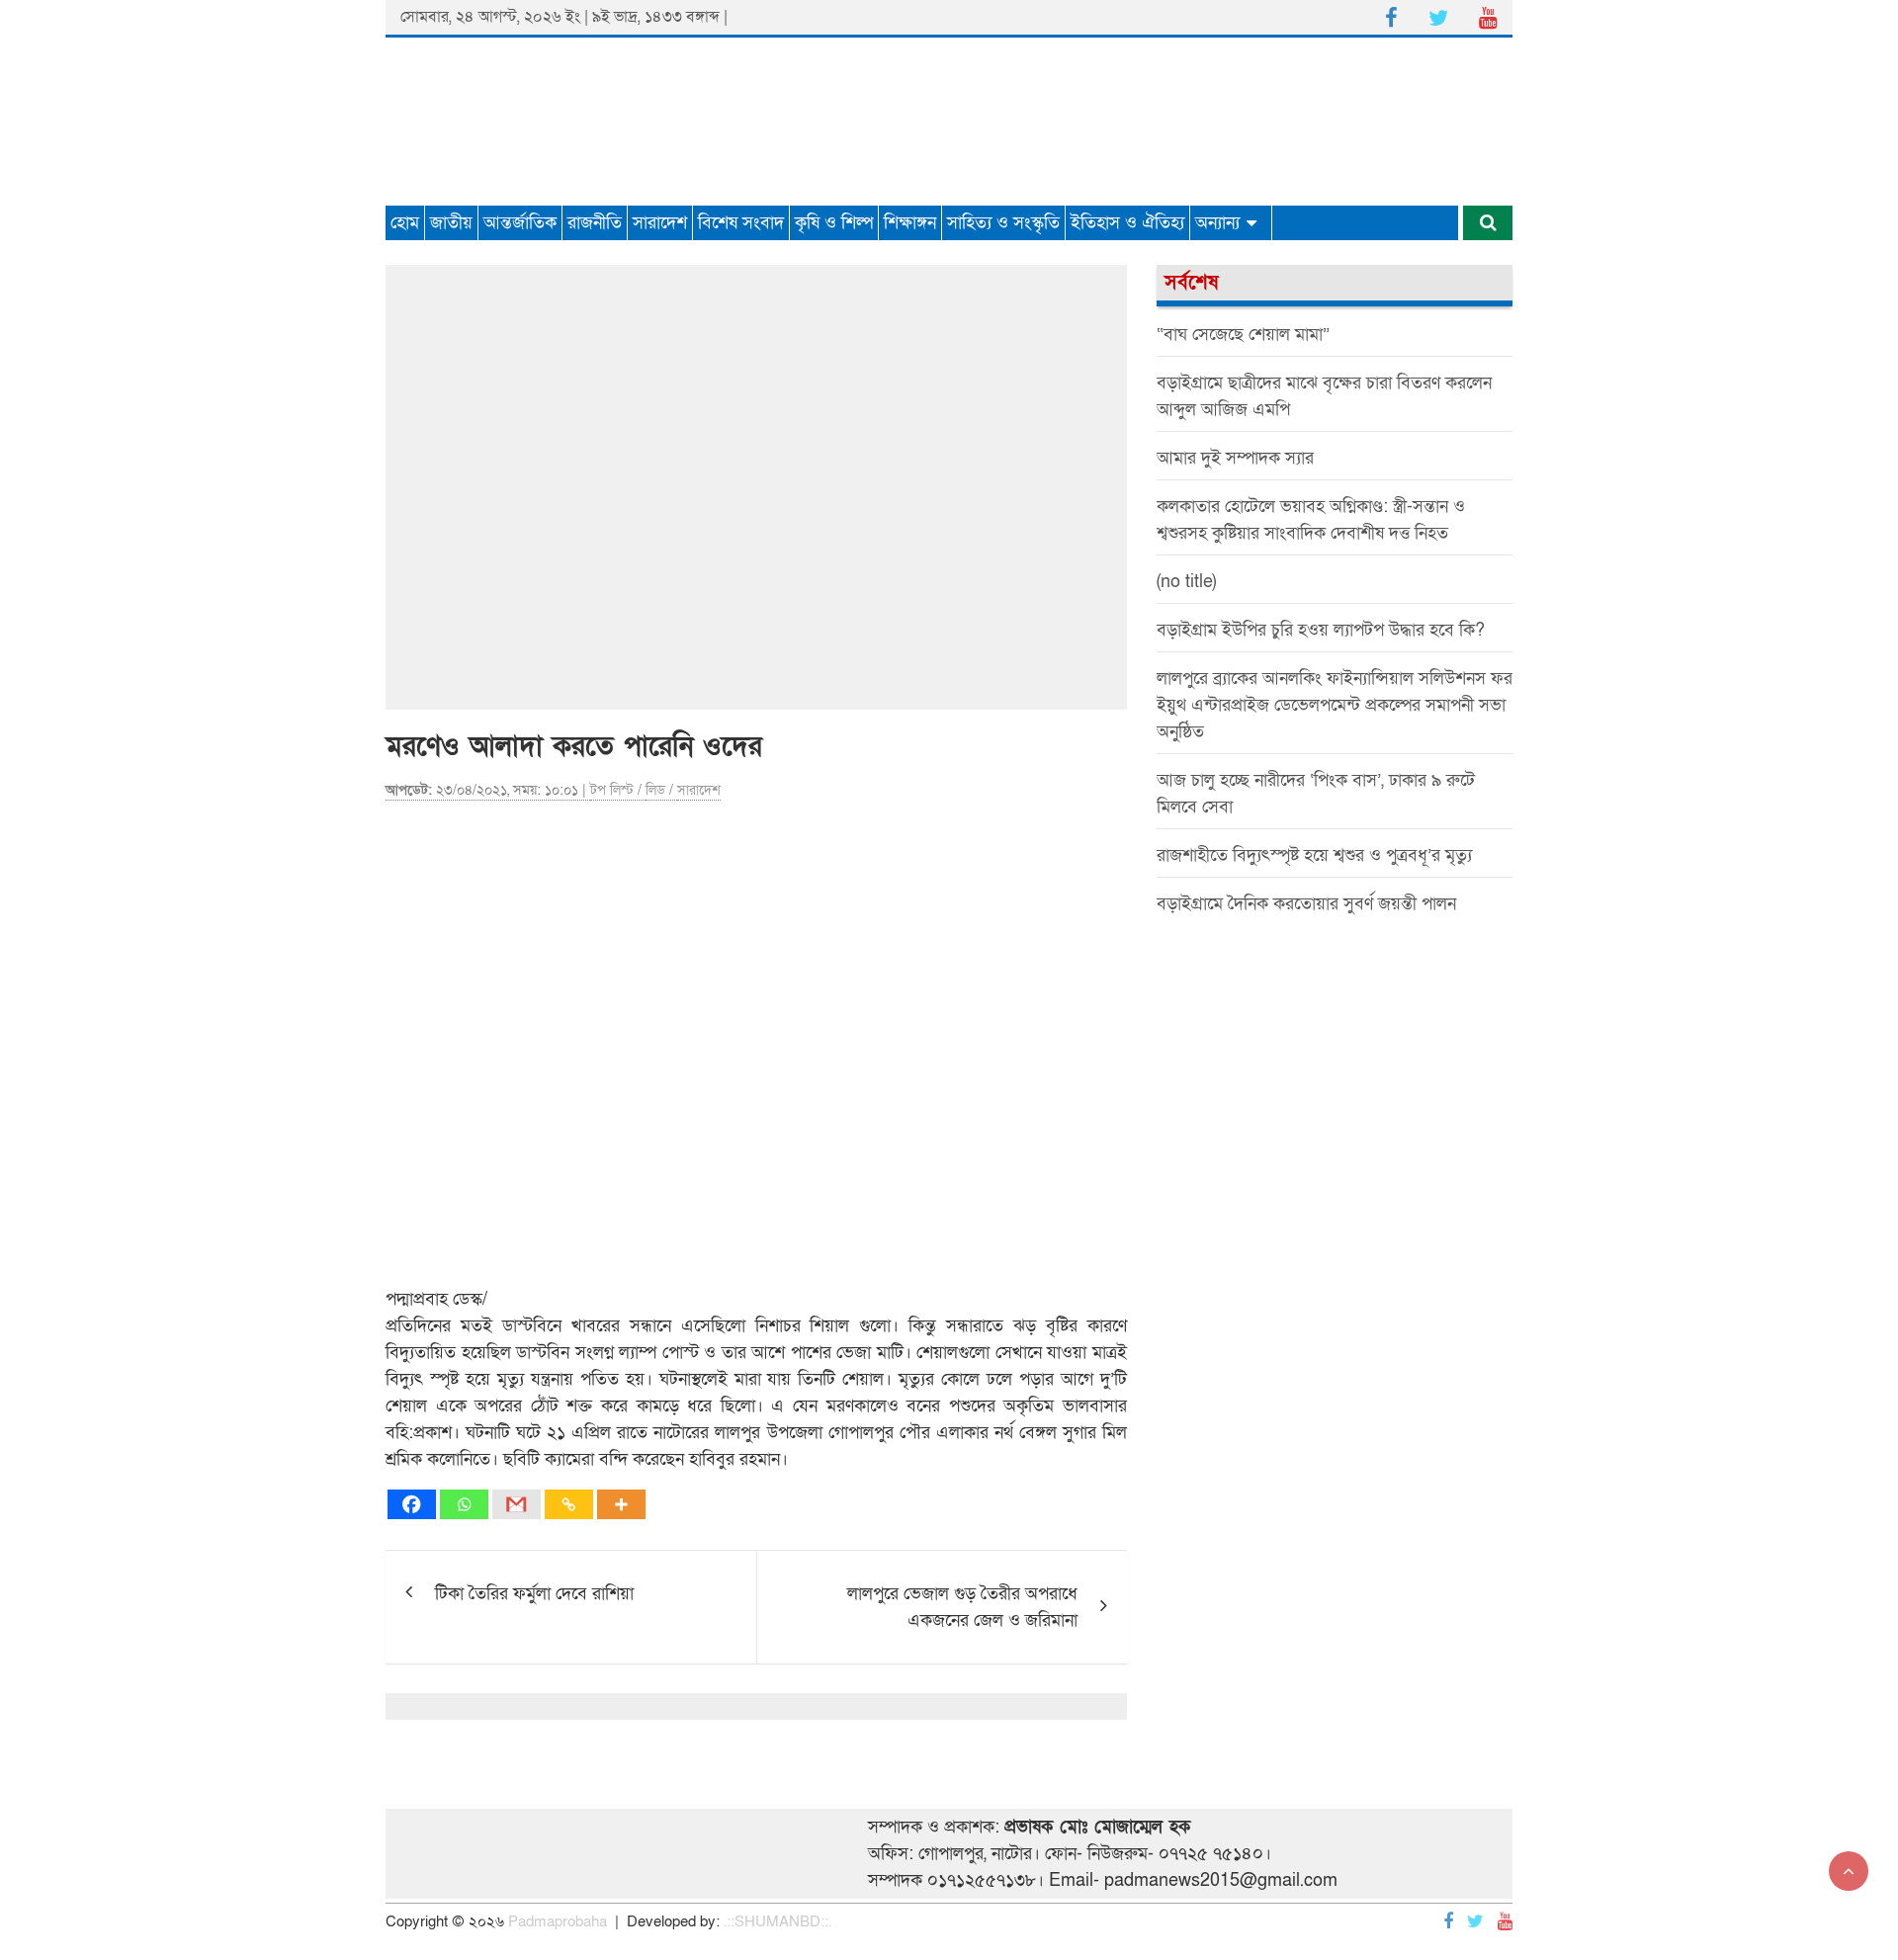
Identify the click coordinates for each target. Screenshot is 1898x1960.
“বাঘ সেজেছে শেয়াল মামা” (1243, 335)
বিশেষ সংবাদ (741, 223)
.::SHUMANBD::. (777, 1921)
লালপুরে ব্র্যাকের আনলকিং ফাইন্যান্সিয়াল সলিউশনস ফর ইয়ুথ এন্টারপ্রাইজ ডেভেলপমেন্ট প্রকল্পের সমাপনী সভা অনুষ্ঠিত (1335, 705)
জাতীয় (451, 223)
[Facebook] (412, 1504)
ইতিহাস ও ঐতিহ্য (1127, 223)
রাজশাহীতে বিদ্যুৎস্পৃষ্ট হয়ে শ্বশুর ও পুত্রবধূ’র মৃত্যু (1314, 855)
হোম (405, 223)
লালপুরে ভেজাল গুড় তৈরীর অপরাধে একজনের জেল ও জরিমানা (962, 1607)
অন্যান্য (1217, 223)
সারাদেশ (660, 223)
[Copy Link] (569, 1504)
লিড (655, 790)
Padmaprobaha (558, 1921)
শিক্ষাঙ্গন (910, 223)
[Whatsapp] (464, 1504)
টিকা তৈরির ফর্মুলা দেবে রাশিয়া (534, 1594)
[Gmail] (517, 1504)
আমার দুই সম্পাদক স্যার (1235, 458)
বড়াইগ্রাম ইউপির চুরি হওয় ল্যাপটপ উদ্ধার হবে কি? (1321, 630)
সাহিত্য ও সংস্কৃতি (1003, 223)
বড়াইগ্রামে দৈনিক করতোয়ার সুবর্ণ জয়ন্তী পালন (1306, 904)
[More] (621, 1504)
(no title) (1186, 582)
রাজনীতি (595, 223)
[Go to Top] (1849, 1871)
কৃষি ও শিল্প (834, 223)
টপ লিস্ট (612, 790)
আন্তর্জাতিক (520, 223)
